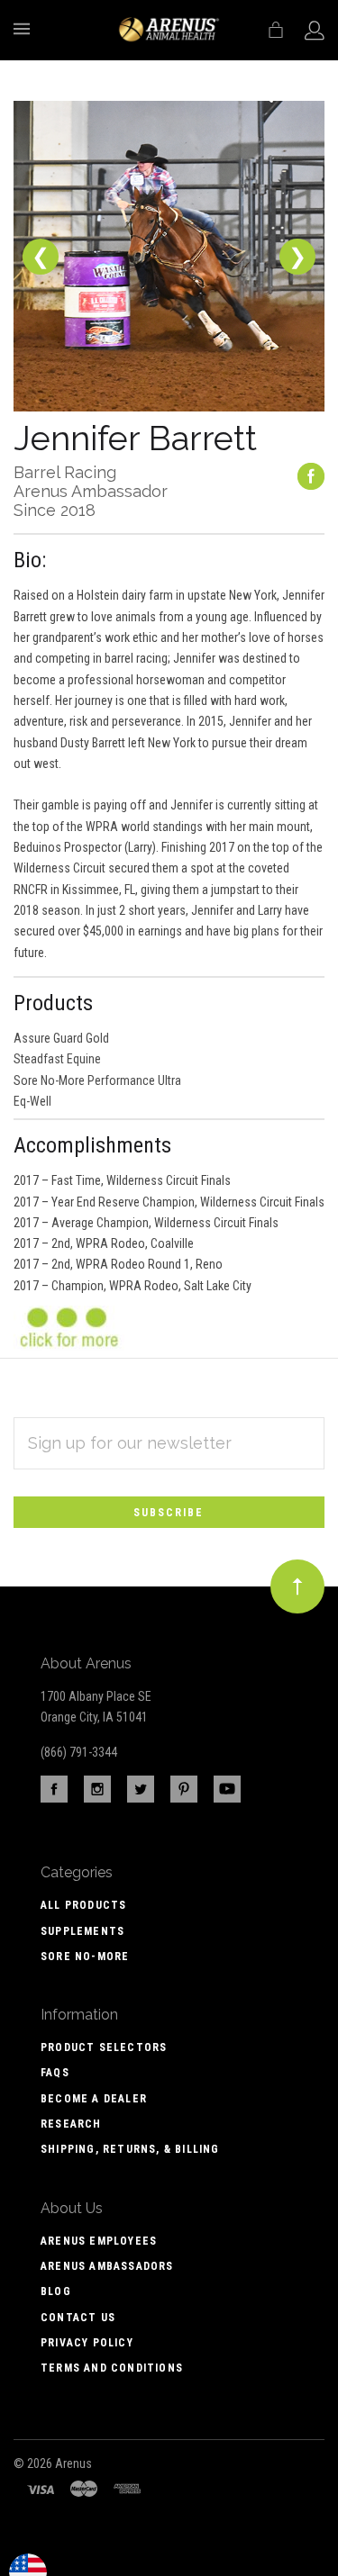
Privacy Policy (87, 2343)
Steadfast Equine (57, 1059)
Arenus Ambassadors (107, 2266)
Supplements (82, 1931)
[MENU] (25, 29)
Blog (56, 2291)
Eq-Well (32, 1101)
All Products (83, 1905)
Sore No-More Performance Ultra (97, 1080)
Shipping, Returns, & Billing (130, 2149)
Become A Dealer (94, 2099)
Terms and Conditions (112, 2368)
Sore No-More (85, 1957)
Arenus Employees (99, 2241)
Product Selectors (104, 2047)
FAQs (55, 2073)
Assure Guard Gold (61, 1038)
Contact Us (78, 2318)
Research (71, 2124)
